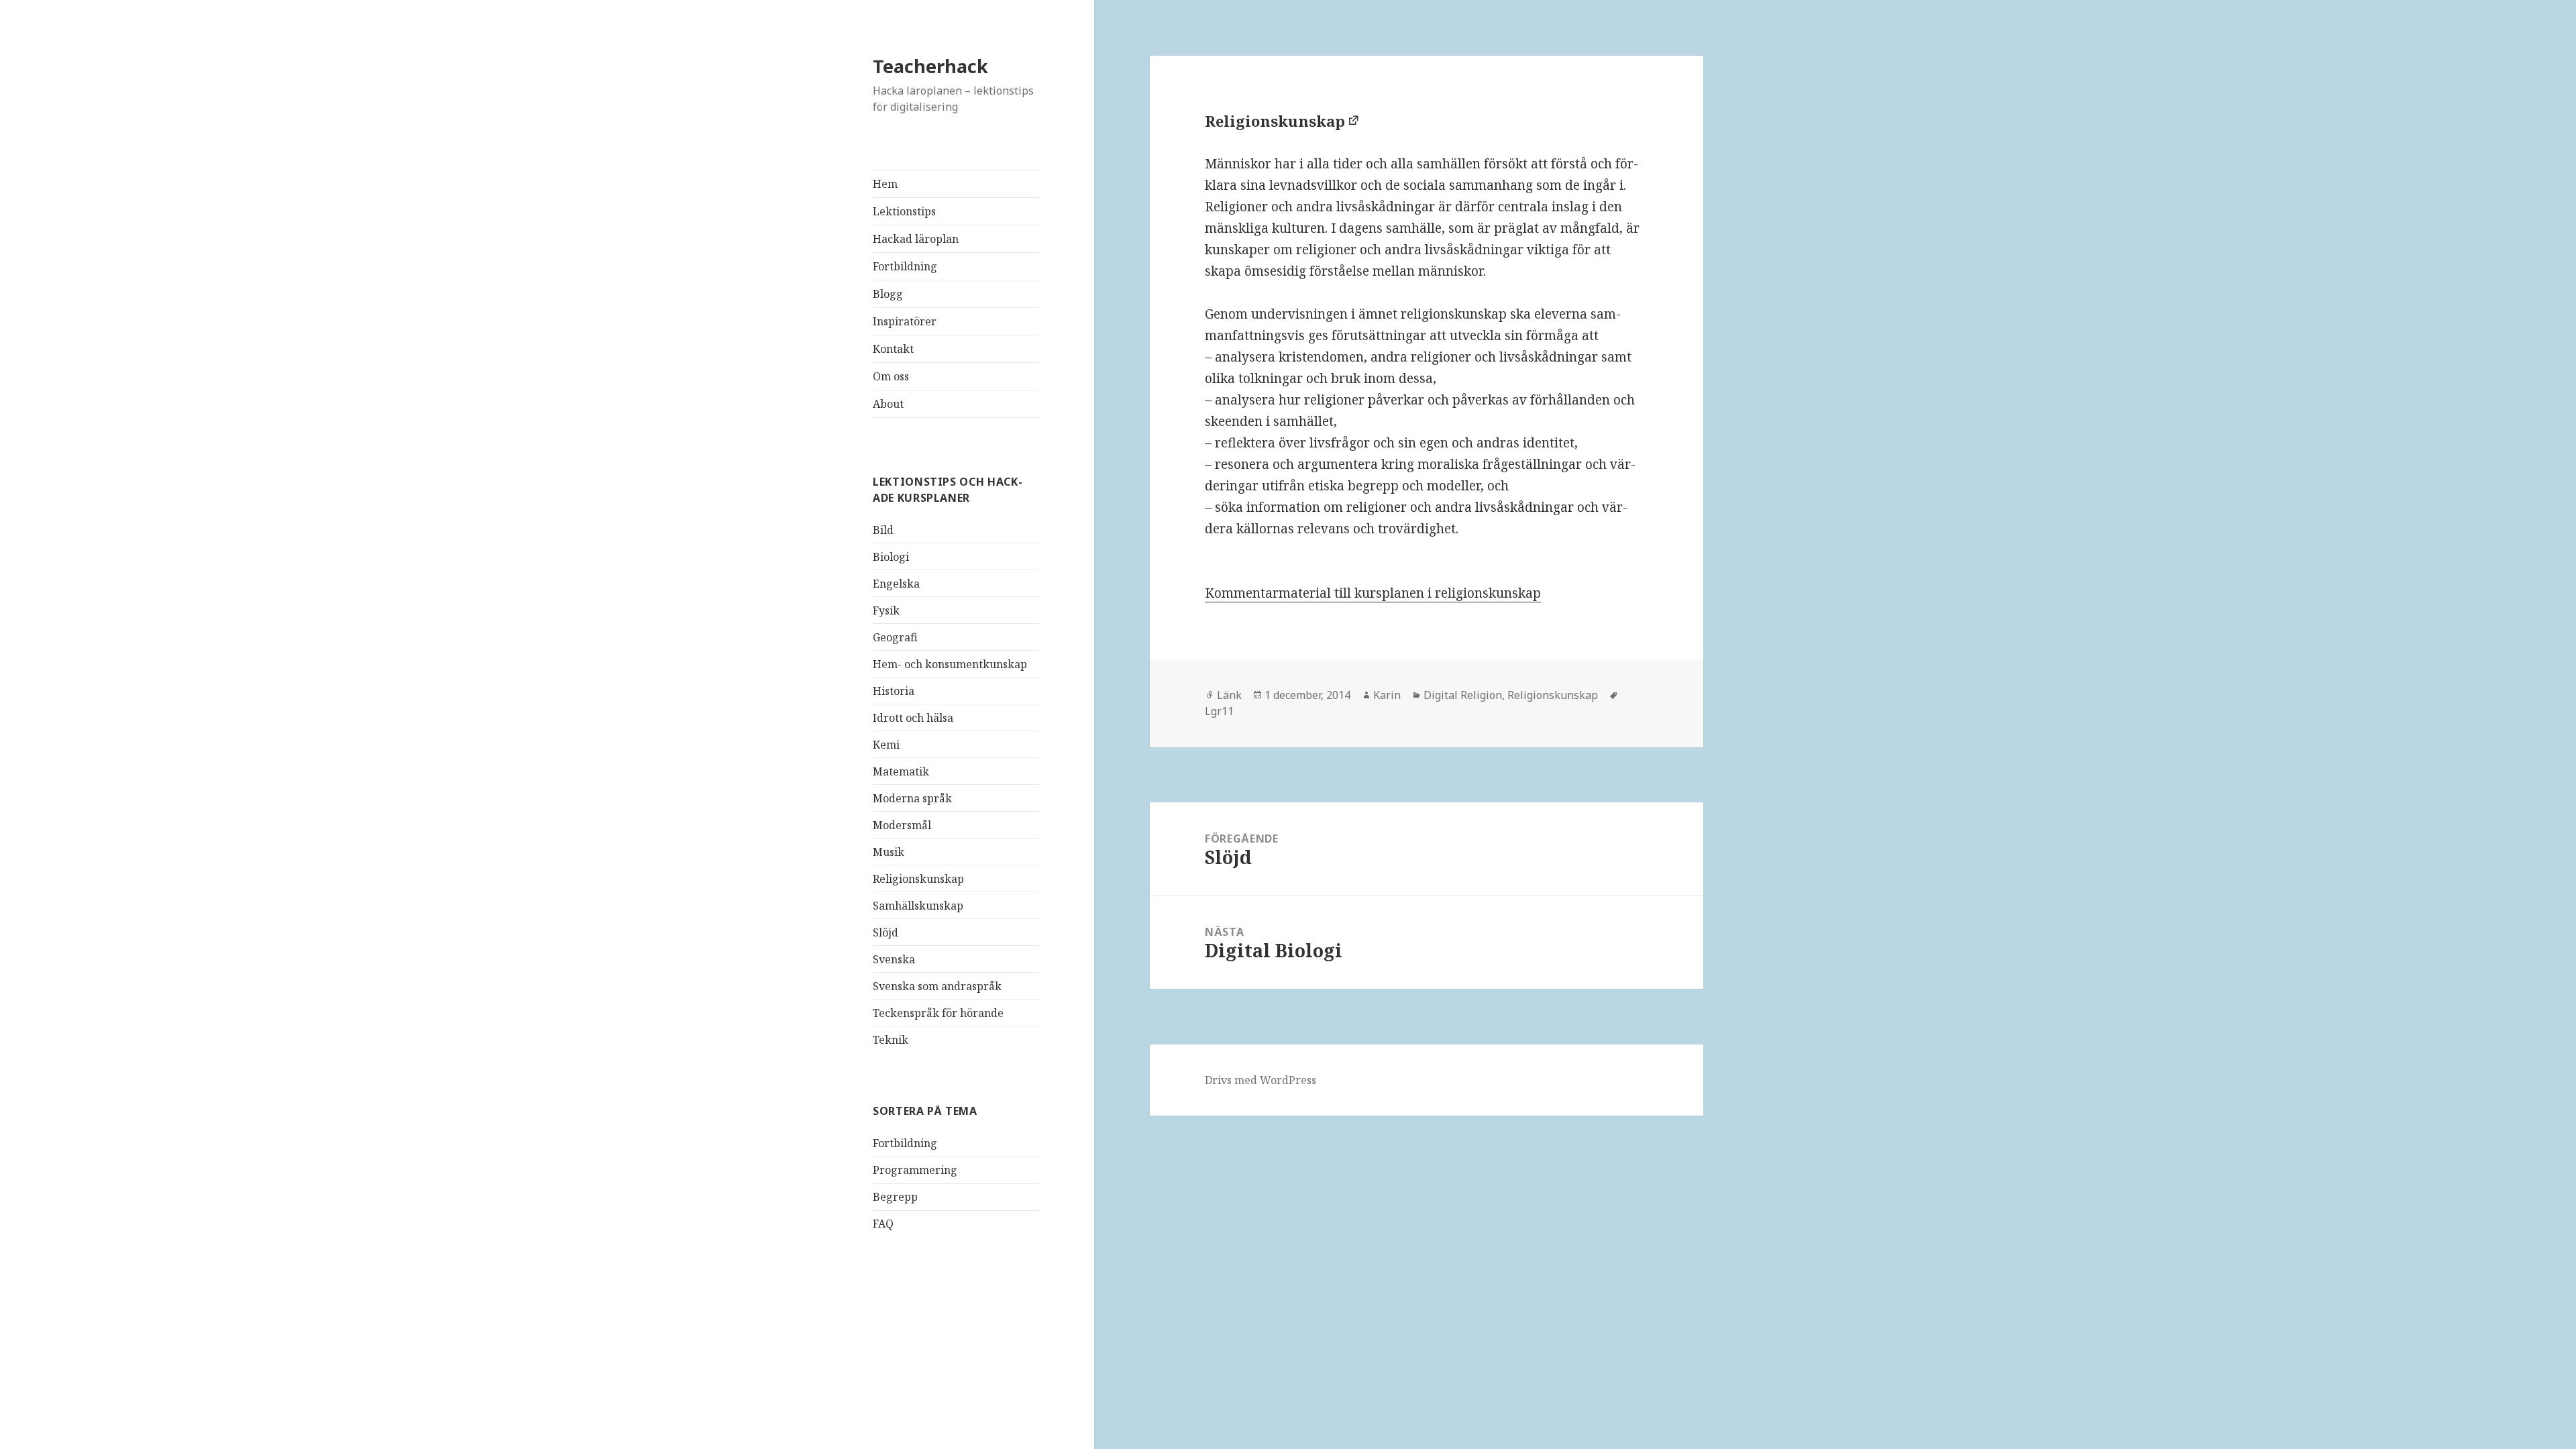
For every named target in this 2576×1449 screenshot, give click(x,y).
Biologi (891, 557)
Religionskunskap (918, 879)
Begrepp (895, 1197)
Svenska (894, 959)
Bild (883, 530)
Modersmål (902, 825)
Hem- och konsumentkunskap (950, 664)
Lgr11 (1219, 711)
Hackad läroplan (916, 239)
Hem (885, 184)
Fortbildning (905, 266)
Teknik (891, 1040)
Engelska (896, 584)
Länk (1229, 695)
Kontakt (893, 349)
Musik (889, 852)
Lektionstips (904, 211)
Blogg (888, 294)
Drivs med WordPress (1260, 1080)
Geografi (895, 637)
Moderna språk (912, 798)
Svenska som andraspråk (937, 986)
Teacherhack (930, 66)
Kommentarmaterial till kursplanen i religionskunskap (1373, 593)
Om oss (891, 376)
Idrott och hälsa (913, 718)
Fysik (886, 610)
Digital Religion (1463, 695)
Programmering (915, 1170)
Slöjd (885, 932)
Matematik (901, 771)
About (888, 404)
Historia (894, 691)
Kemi (886, 745)
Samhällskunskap (918, 906)
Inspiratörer (905, 321)
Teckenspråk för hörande (938, 1013)
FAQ (883, 1224)
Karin (1387, 695)
